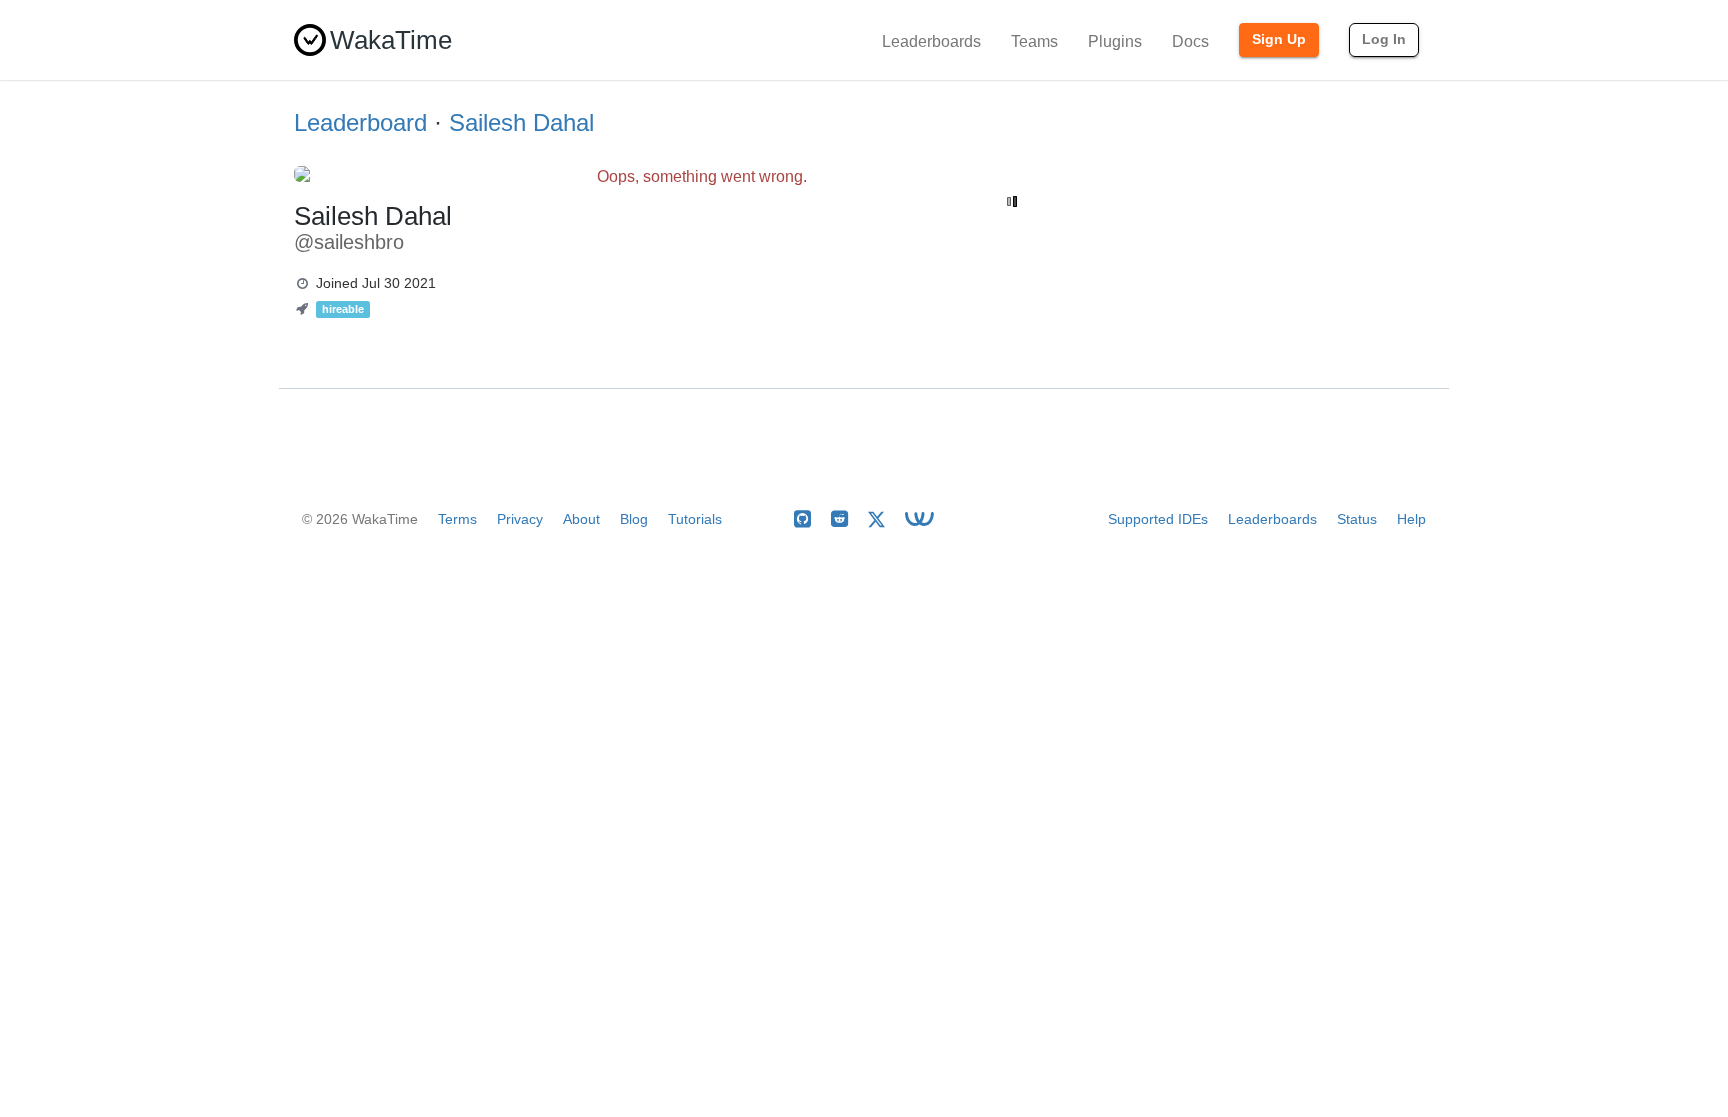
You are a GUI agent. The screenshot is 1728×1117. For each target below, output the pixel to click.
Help (1411, 519)
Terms (457, 519)
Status (1357, 519)
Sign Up (1279, 39)
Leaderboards (931, 41)
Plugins (1115, 41)
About (581, 519)
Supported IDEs (1158, 519)
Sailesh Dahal (521, 122)
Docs (1190, 41)
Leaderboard (360, 122)
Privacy (520, 519)
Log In (1384, 39)
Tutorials (695, 519)
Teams (1034, 41)
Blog (634, 519)
